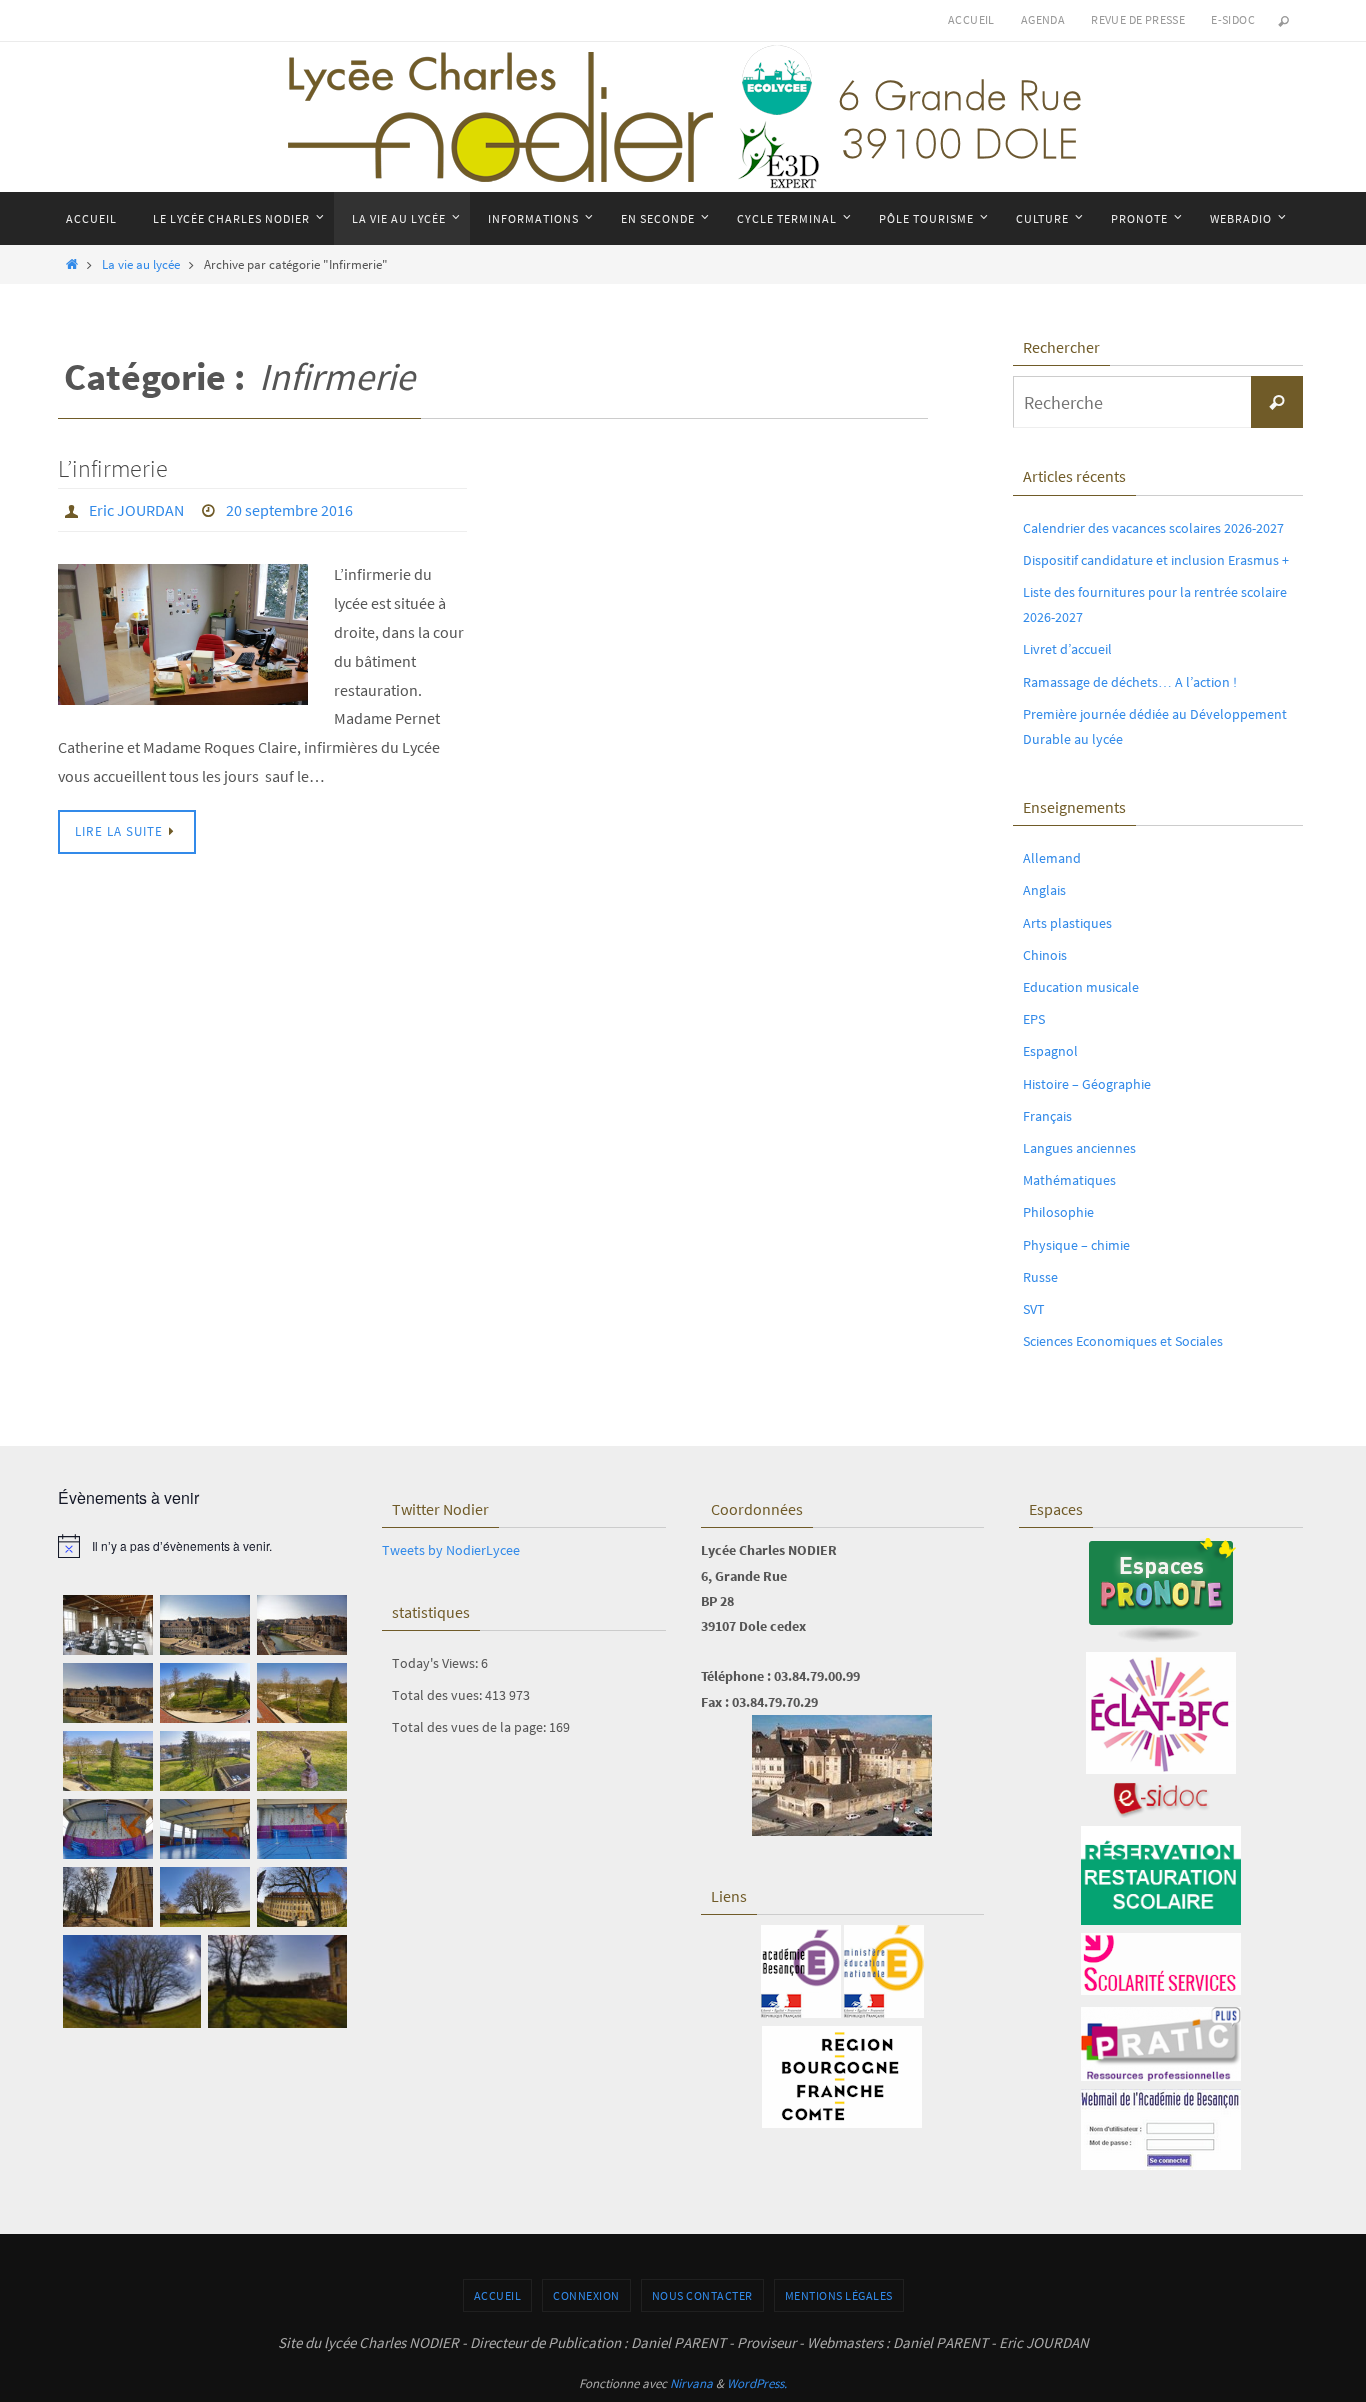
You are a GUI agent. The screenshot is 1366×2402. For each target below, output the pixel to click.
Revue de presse (1138, 19)
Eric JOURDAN (136, 510)
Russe (1040, 1277)
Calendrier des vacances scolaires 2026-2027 (1153, 528)
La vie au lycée (141, 264)
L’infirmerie (113, 468)
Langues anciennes (1079, 1148)
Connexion (586, 2295)
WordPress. (757, 2383)
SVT (1034, 1309)
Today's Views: (436, 1663)
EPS (1034, 1019)
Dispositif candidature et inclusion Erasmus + (1156, 560)
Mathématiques (1069, 1180)
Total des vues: (438, 1695)
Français (1047, 1116)
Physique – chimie (1076, 1245)
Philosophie (1058, 1212)
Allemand (1052, 858)
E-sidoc (1233, 19)
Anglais (1044, 890)
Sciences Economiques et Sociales (1123, 1341)
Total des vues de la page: (470, 1727)
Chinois (1045, 955)
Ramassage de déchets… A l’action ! (1130, 682)
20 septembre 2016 (289, 510)
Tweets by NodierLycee (451, 1550)
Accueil (971, 19)
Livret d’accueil (1067, 649)
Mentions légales (839, 2295)
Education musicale (1081, 987)
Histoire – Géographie (1087, 1084)
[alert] (205, 1546)
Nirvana (691, 2383)
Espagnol (1050, 1051)
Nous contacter (702, 2295)
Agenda (1043, 19)
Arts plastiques (1067, 923)
